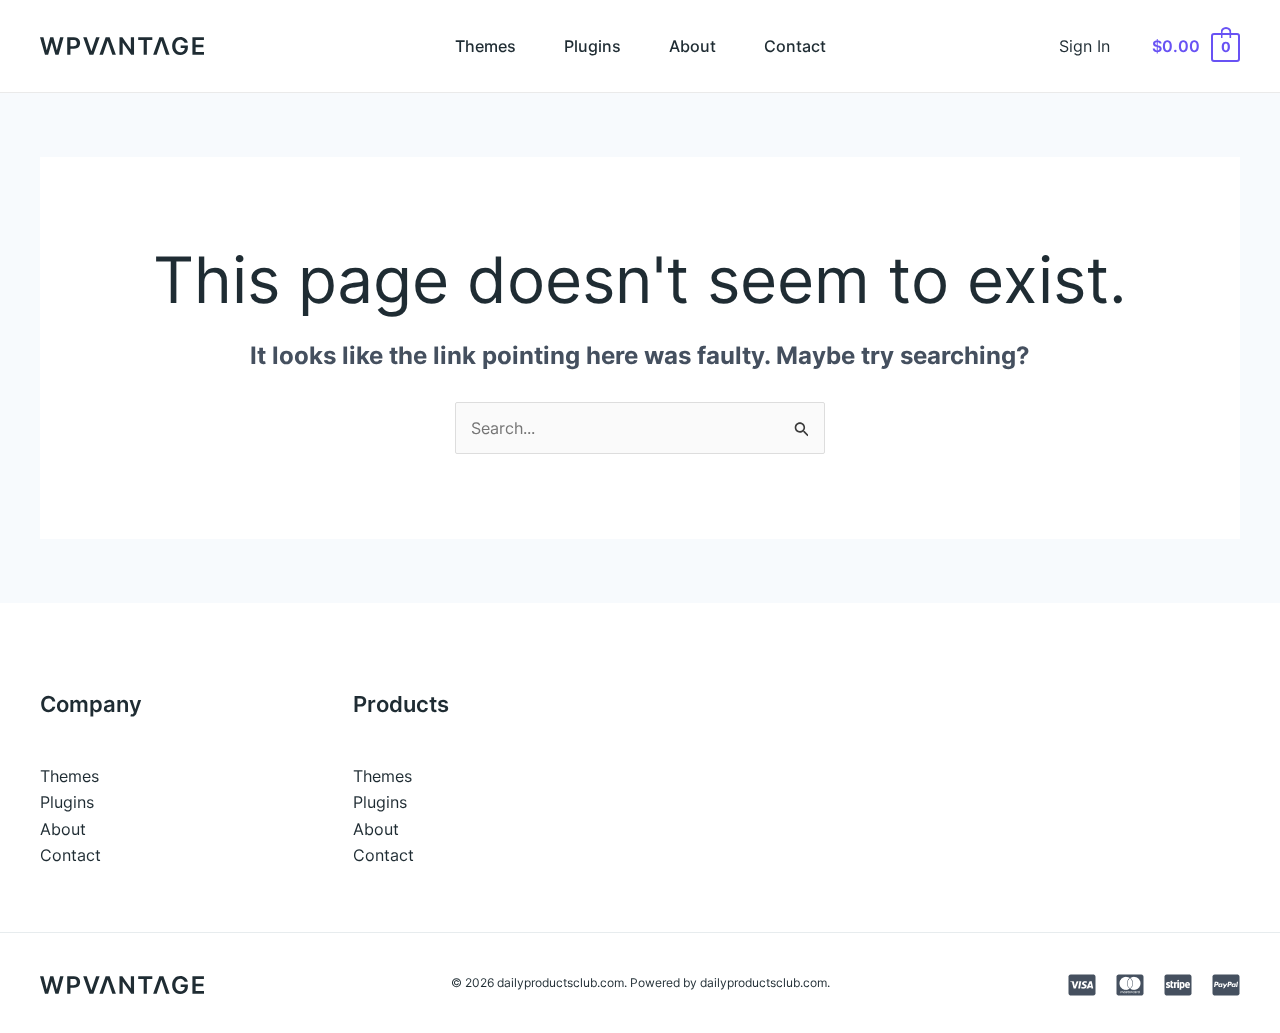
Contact (795, 46)
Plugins (592, 46)
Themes (485, 46)
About (692, 46)
